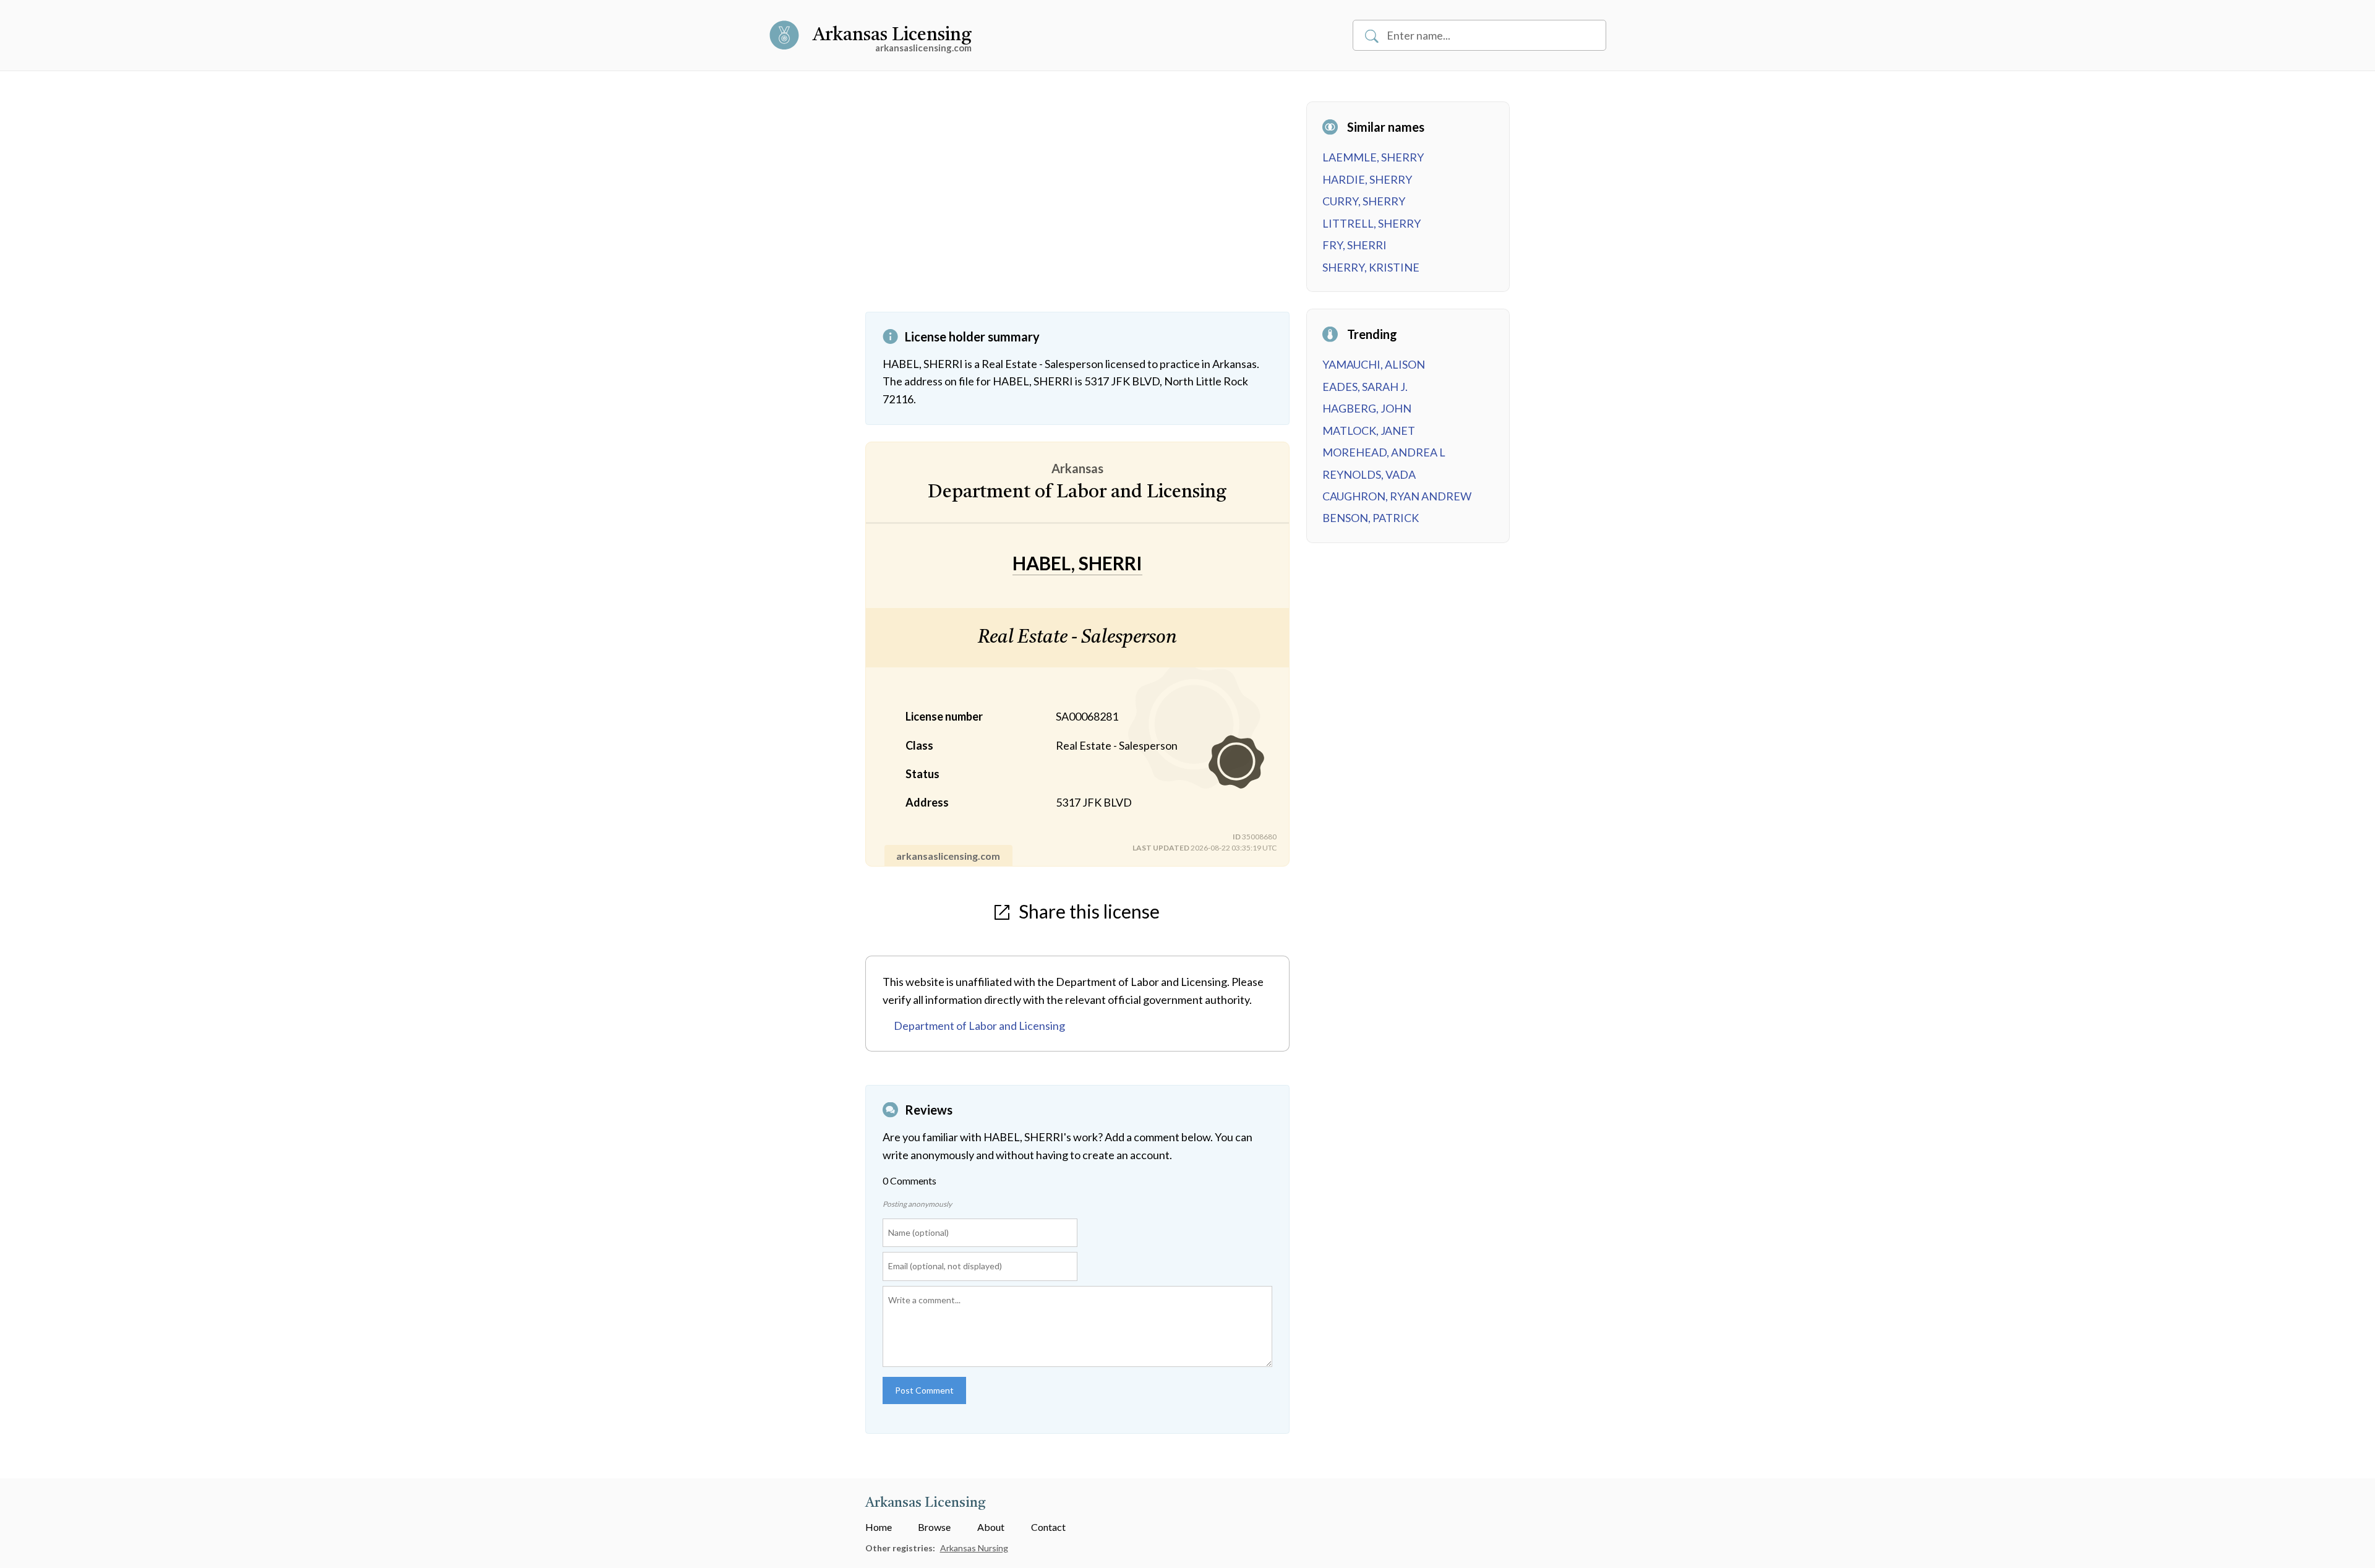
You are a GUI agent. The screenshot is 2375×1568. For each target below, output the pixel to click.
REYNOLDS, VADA (1369, 474)
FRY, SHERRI (1354, 245)
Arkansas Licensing (892, 35)
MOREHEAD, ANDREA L (1384, 452)
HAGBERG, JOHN (1367, 408)
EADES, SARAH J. (1365, 387)
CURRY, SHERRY (1364, 201)
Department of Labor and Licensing (979, 1026)
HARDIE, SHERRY (1367, 179)
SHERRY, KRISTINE (1371, 267)
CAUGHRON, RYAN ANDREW (1397, 496)
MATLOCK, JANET (1369, 431)
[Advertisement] (1077, 207)
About (991, 1527)
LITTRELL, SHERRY (1372, 223)
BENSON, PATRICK (1371, 518)
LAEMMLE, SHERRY (1373, 157)
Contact (1048, 1527)
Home (879, 1527)
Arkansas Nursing (974, 1548)
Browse (934, 1527)
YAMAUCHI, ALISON (1374, 364)
